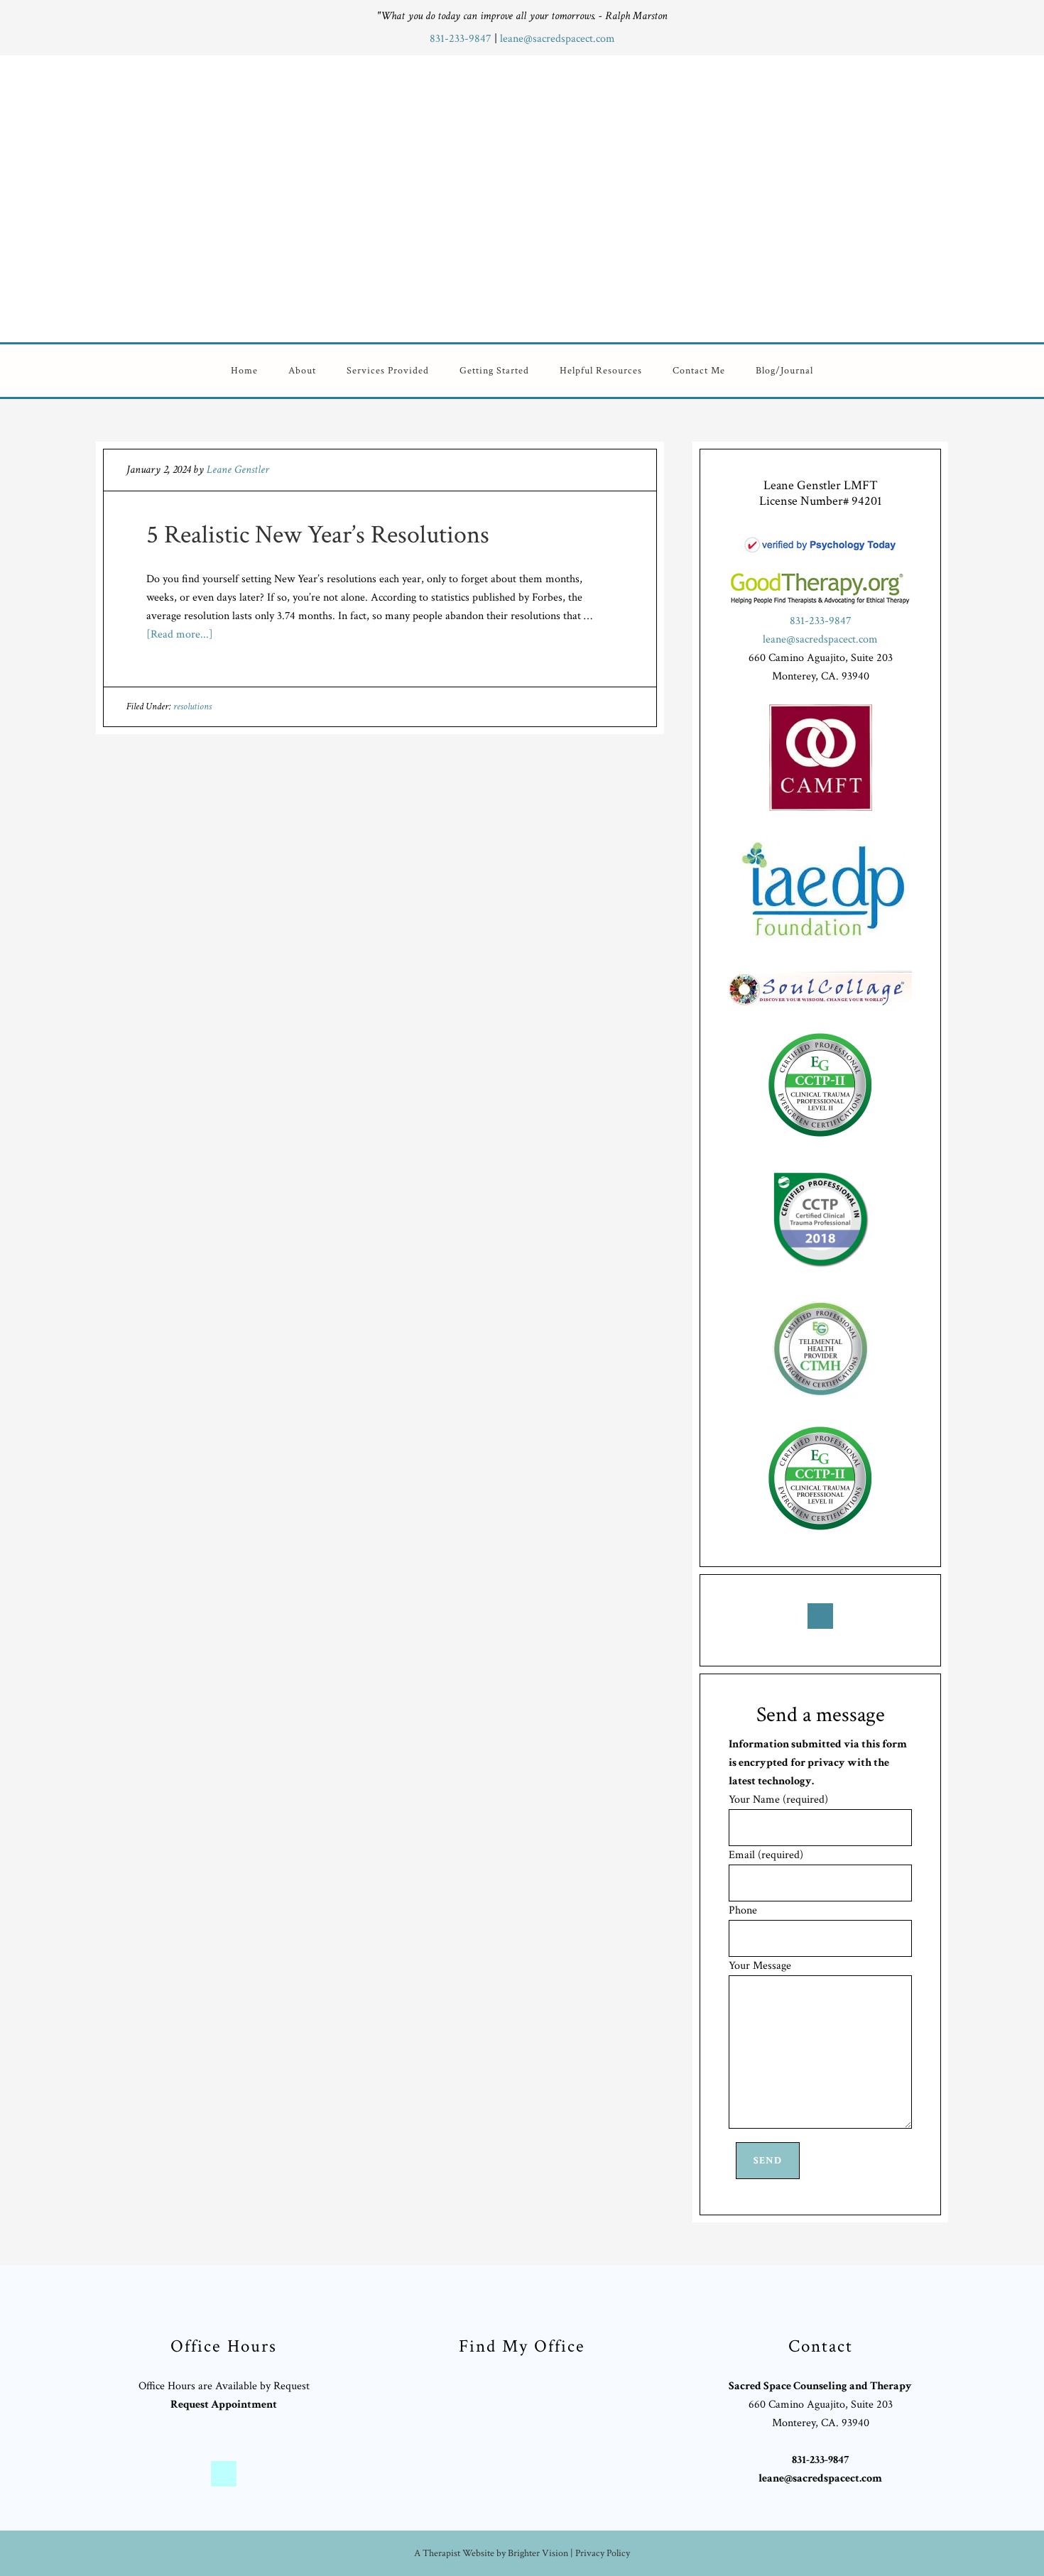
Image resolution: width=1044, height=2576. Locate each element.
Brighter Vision (538, 2553)
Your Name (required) (778, 1800)
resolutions (192, 706)
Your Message (760, 1966)
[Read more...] (180, 634)
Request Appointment (224, 2405)
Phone (743, 1910)
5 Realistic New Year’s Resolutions (318, 535)
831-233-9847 (462, 39)
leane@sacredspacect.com (558, 39)
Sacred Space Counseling (609, 196)
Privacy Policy (603, 2553)
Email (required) (766, 1855)
